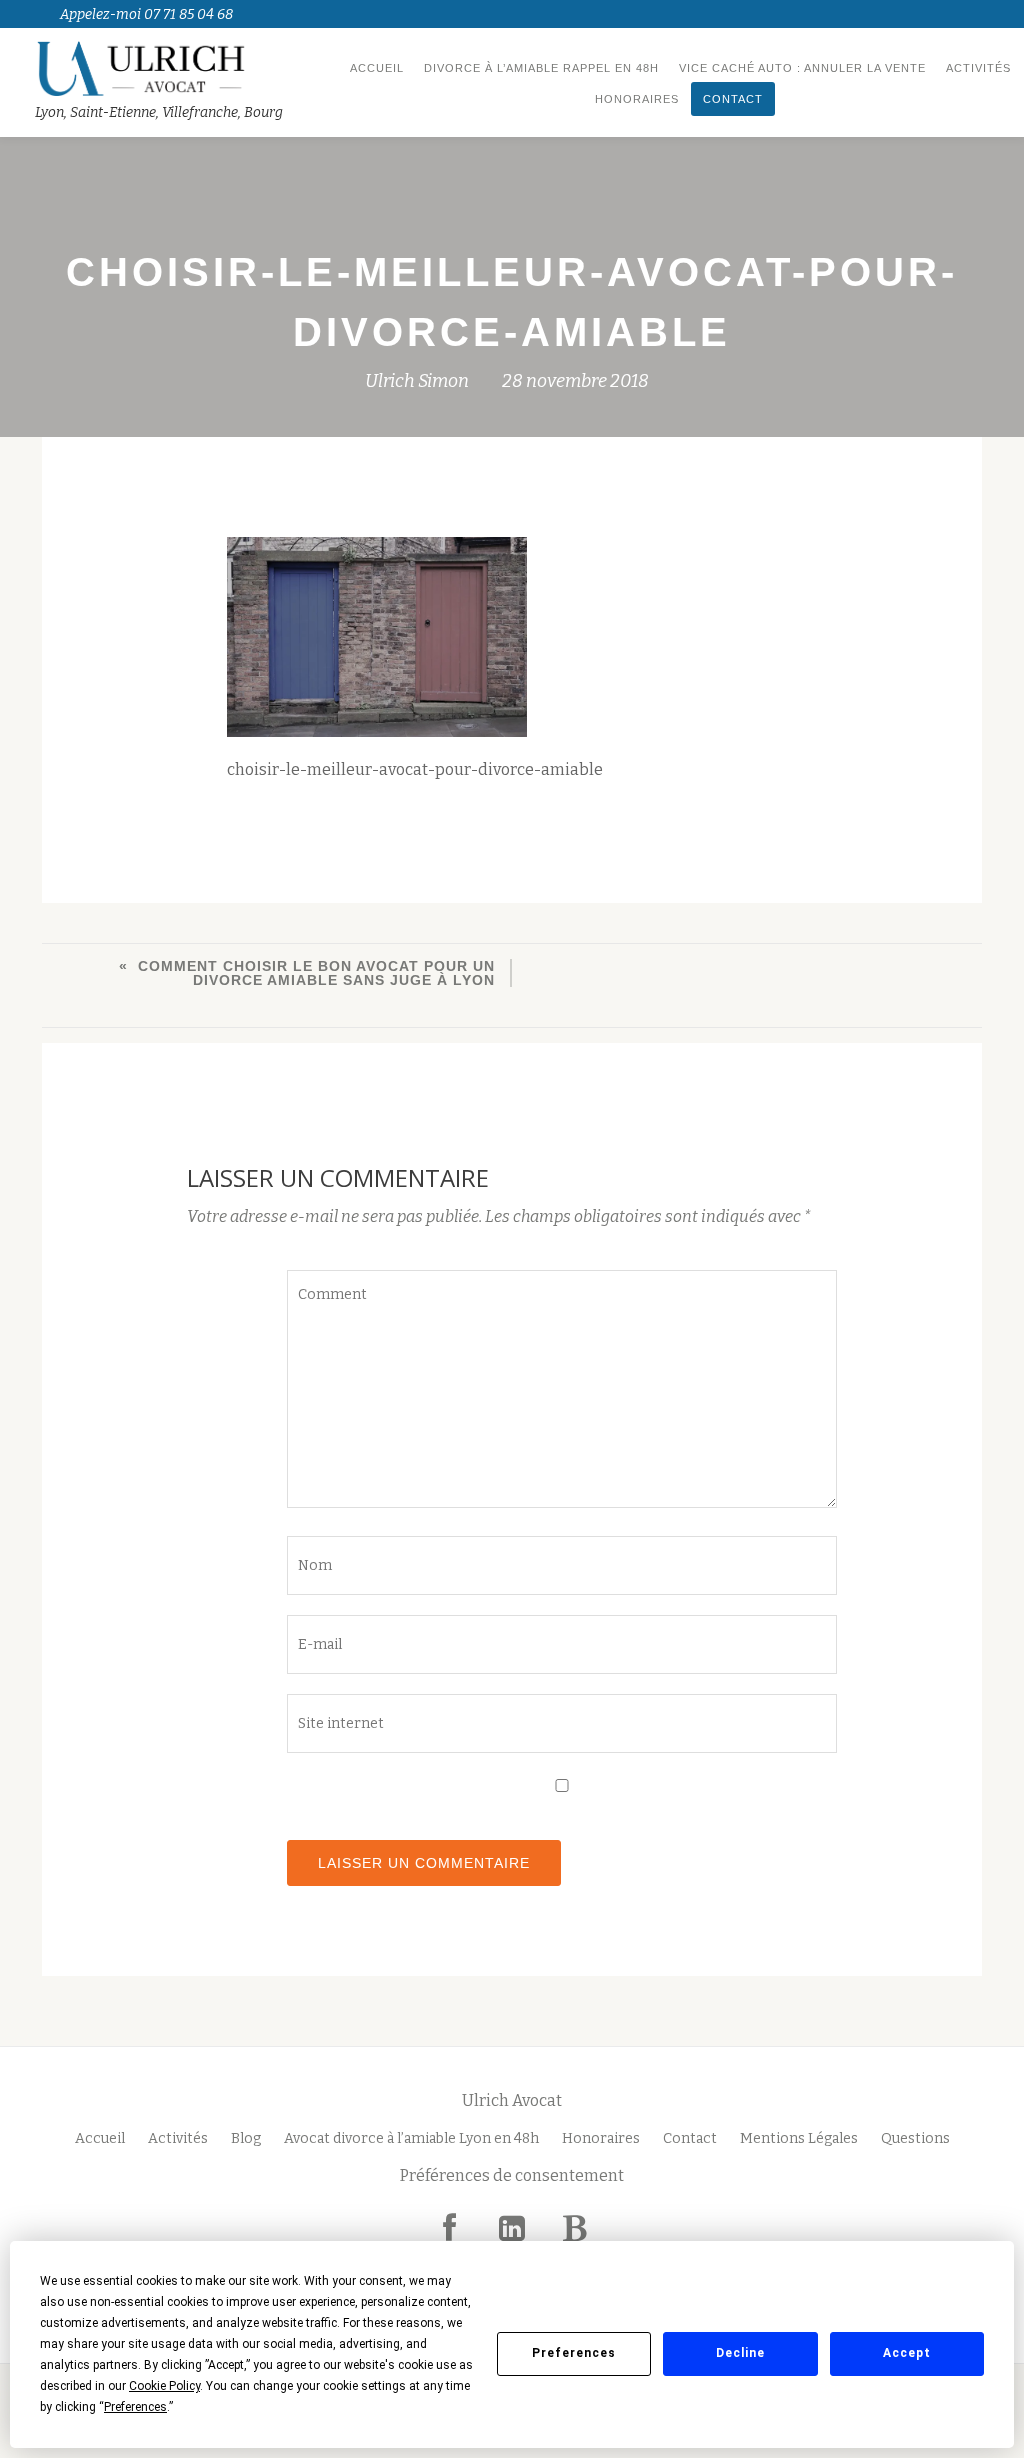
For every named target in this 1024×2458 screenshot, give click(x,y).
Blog (246, 2138)
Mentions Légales (799, 2138)
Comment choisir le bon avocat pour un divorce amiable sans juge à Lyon (316, 973)
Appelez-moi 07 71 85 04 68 (146, 14)
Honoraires (637, 99)
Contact (733, 99)
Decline (740, 2353)
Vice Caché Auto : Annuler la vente (802, 68)
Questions (915, 2138)
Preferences (574, 2353)
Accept (907, 2353)
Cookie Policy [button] (164, 2386)
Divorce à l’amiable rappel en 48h (541, 68)
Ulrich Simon (417, 381)
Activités (978, 68)
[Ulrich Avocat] (162, 68)
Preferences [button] (135, 2407)
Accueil (377, 68)
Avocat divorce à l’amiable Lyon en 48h (411, 2138)
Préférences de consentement (512, 2175)
